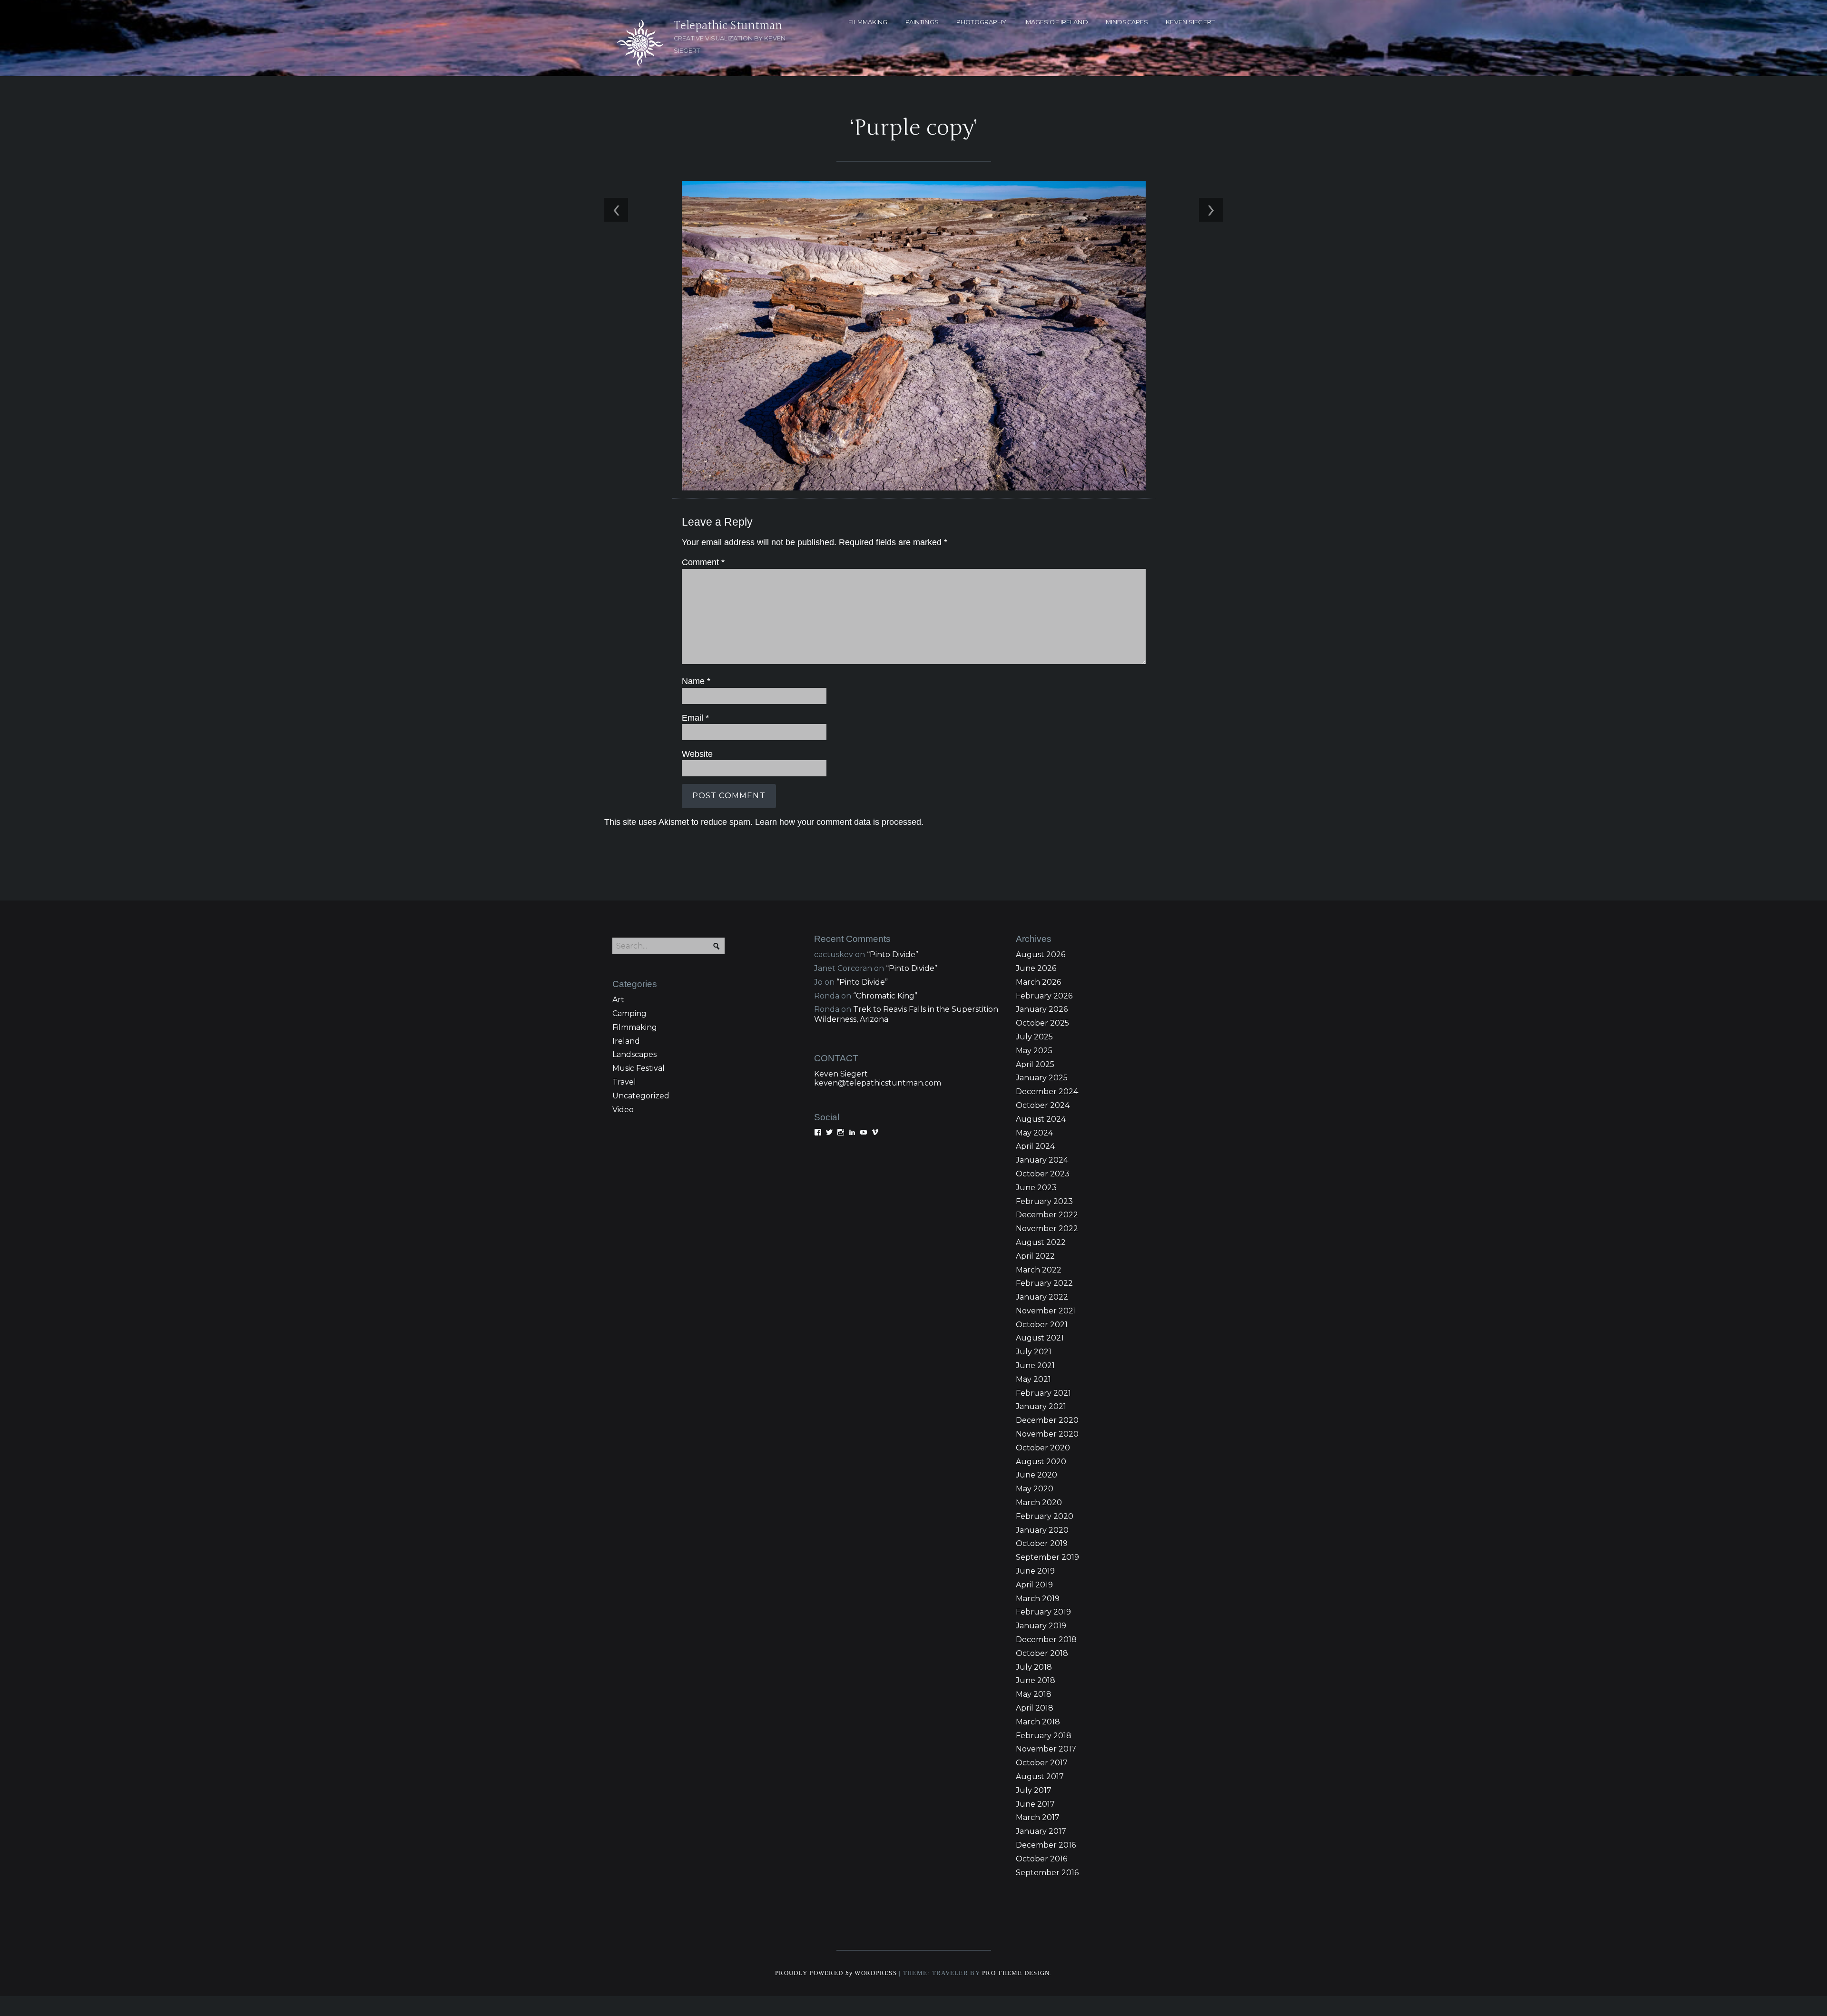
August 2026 (1041, 954)
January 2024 (1042, 1160)
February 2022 (1044, 1283)
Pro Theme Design (1016, 1973)
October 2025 (1042, 1023)
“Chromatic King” (885, 996)
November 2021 (1046, 1311)
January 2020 (1042, 1530)
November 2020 (1047, 1434)
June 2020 (1036, 1475)
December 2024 (1047, 1091)
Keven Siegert (841, 1074)
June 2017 (1035, 1804)
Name (696, 681)
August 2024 (1041, 1119)
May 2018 (1034, 1694)
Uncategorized (641, 1096)
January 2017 (1041, 1831)
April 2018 (1035, 1708)
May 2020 (1035, 1489)
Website (697, 754)
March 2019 (1038, 1599)
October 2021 (1042, 1325)
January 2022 (1042, 1297)
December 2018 (1046, 1639)
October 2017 (1042, 1763)
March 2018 (1038, 1722)
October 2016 (1041, 1859)
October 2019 (1042, 1543)
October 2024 (1043, 1105)
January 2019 (1041, 1626)
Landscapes (634, 1054)
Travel (624, 1082)
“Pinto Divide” (893, 954)
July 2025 (1034, 1037)
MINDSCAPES (1127, 22)
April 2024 (1035, 1146)
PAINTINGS (922, 22)
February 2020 (1045, 1516)
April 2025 (1035, 1064)
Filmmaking (635, 1027)
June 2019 (1035, 1571)
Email (695, 718)
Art (618, 1000)
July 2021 (1034, 1352)
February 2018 (1044, 1736)
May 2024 (1034, 1133)
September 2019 (1047, 1557)
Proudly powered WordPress (836, 1973)
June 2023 (1036, 1188)
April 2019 (1034, 1585)
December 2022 (1047, 1215)
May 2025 (1034, 1051)
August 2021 (1040, 1338)
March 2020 (1039, 1502)
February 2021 (1043, 1393)
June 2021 (1035, 1365)
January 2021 (1041, 1406)
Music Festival (638, 1068)
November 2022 (1047, 1228)
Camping (629, 1013)
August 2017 (1040, 1776)
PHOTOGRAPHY (981, 22)
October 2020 (1043, 1448)
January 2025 (1042, 1078)
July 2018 (1034, 1667)
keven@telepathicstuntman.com (878, 1083)
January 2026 (1042, 1009)
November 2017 (1046, 1749)
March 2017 (1038, 1817)
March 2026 (1038, 982)
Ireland (626, 1041)
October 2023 (1043, 1174)
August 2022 (1041, 1242)
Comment (703, 562)
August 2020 (1041, 1462)
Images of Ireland (1056, 22)
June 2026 (1036, 968)
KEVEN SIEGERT (1190, 22)
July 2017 (1034, 1790)
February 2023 (1044, 1201)
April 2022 (1035, 1256)
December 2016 (1046, 1845)
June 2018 (1036, 1680)
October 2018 (1042, 1653)
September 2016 (1047, 1873)
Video (623, 1110)
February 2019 (1043, 1612)
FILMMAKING (868, 22)
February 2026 (1044, 996)
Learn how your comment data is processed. (839, 822)
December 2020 (1047, 1420)
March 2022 (1039, 1270)
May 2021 (1033, 1379)
